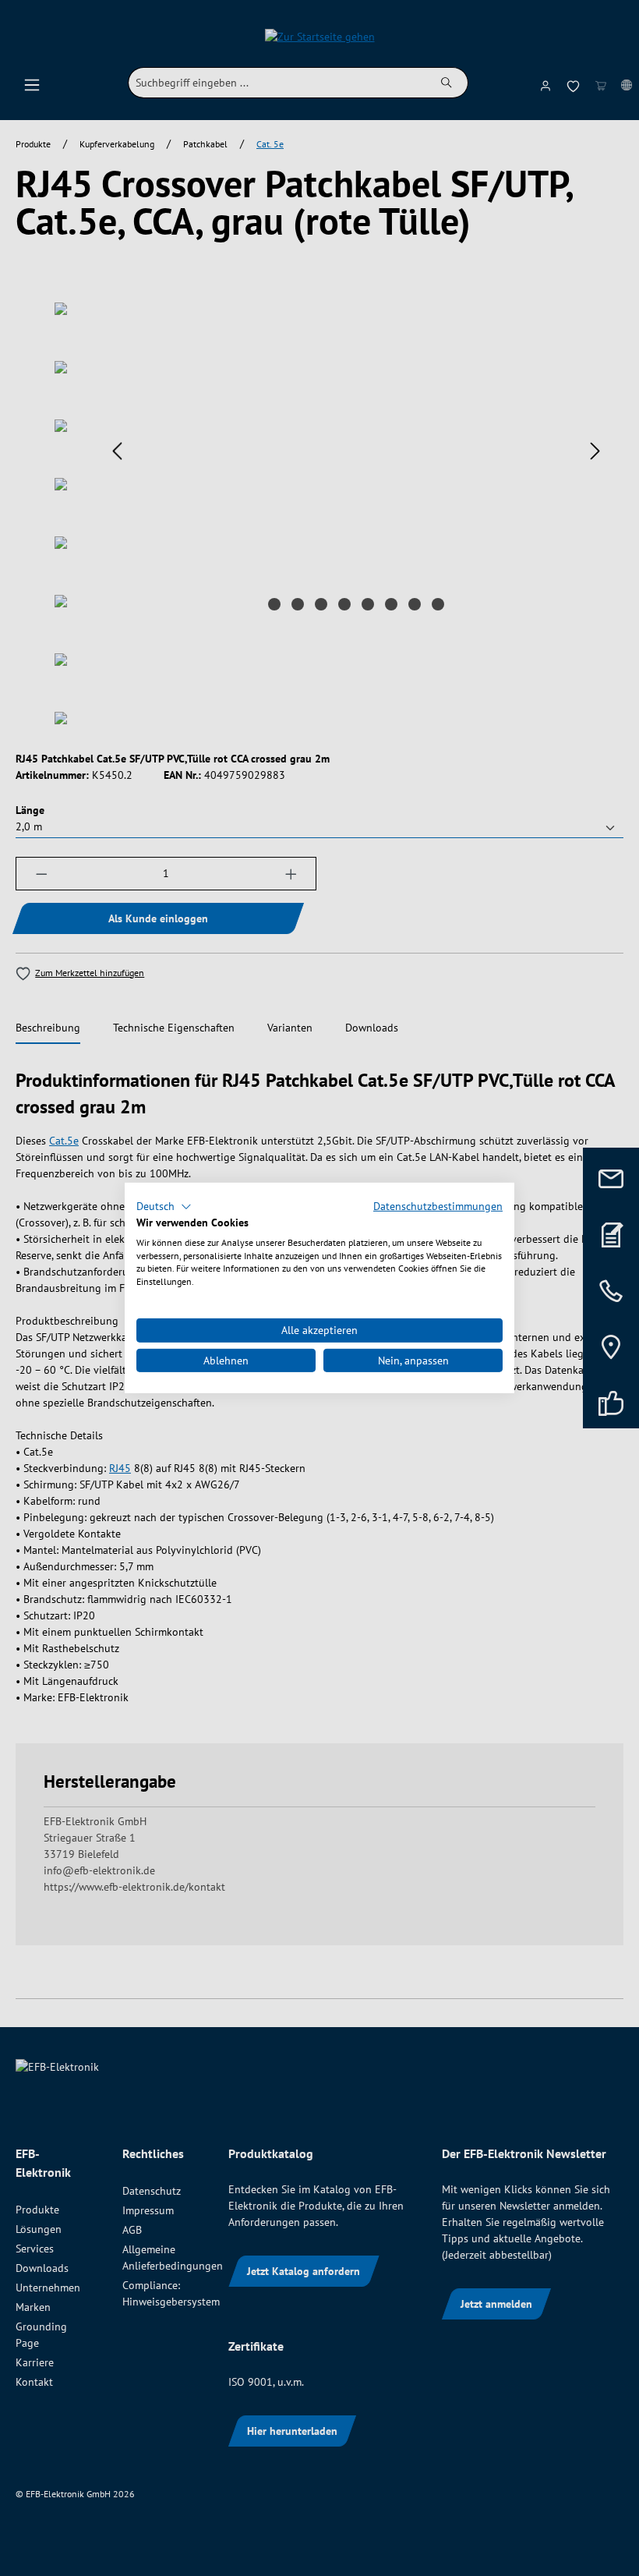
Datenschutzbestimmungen (438, 1206)
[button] (164, 1207)
